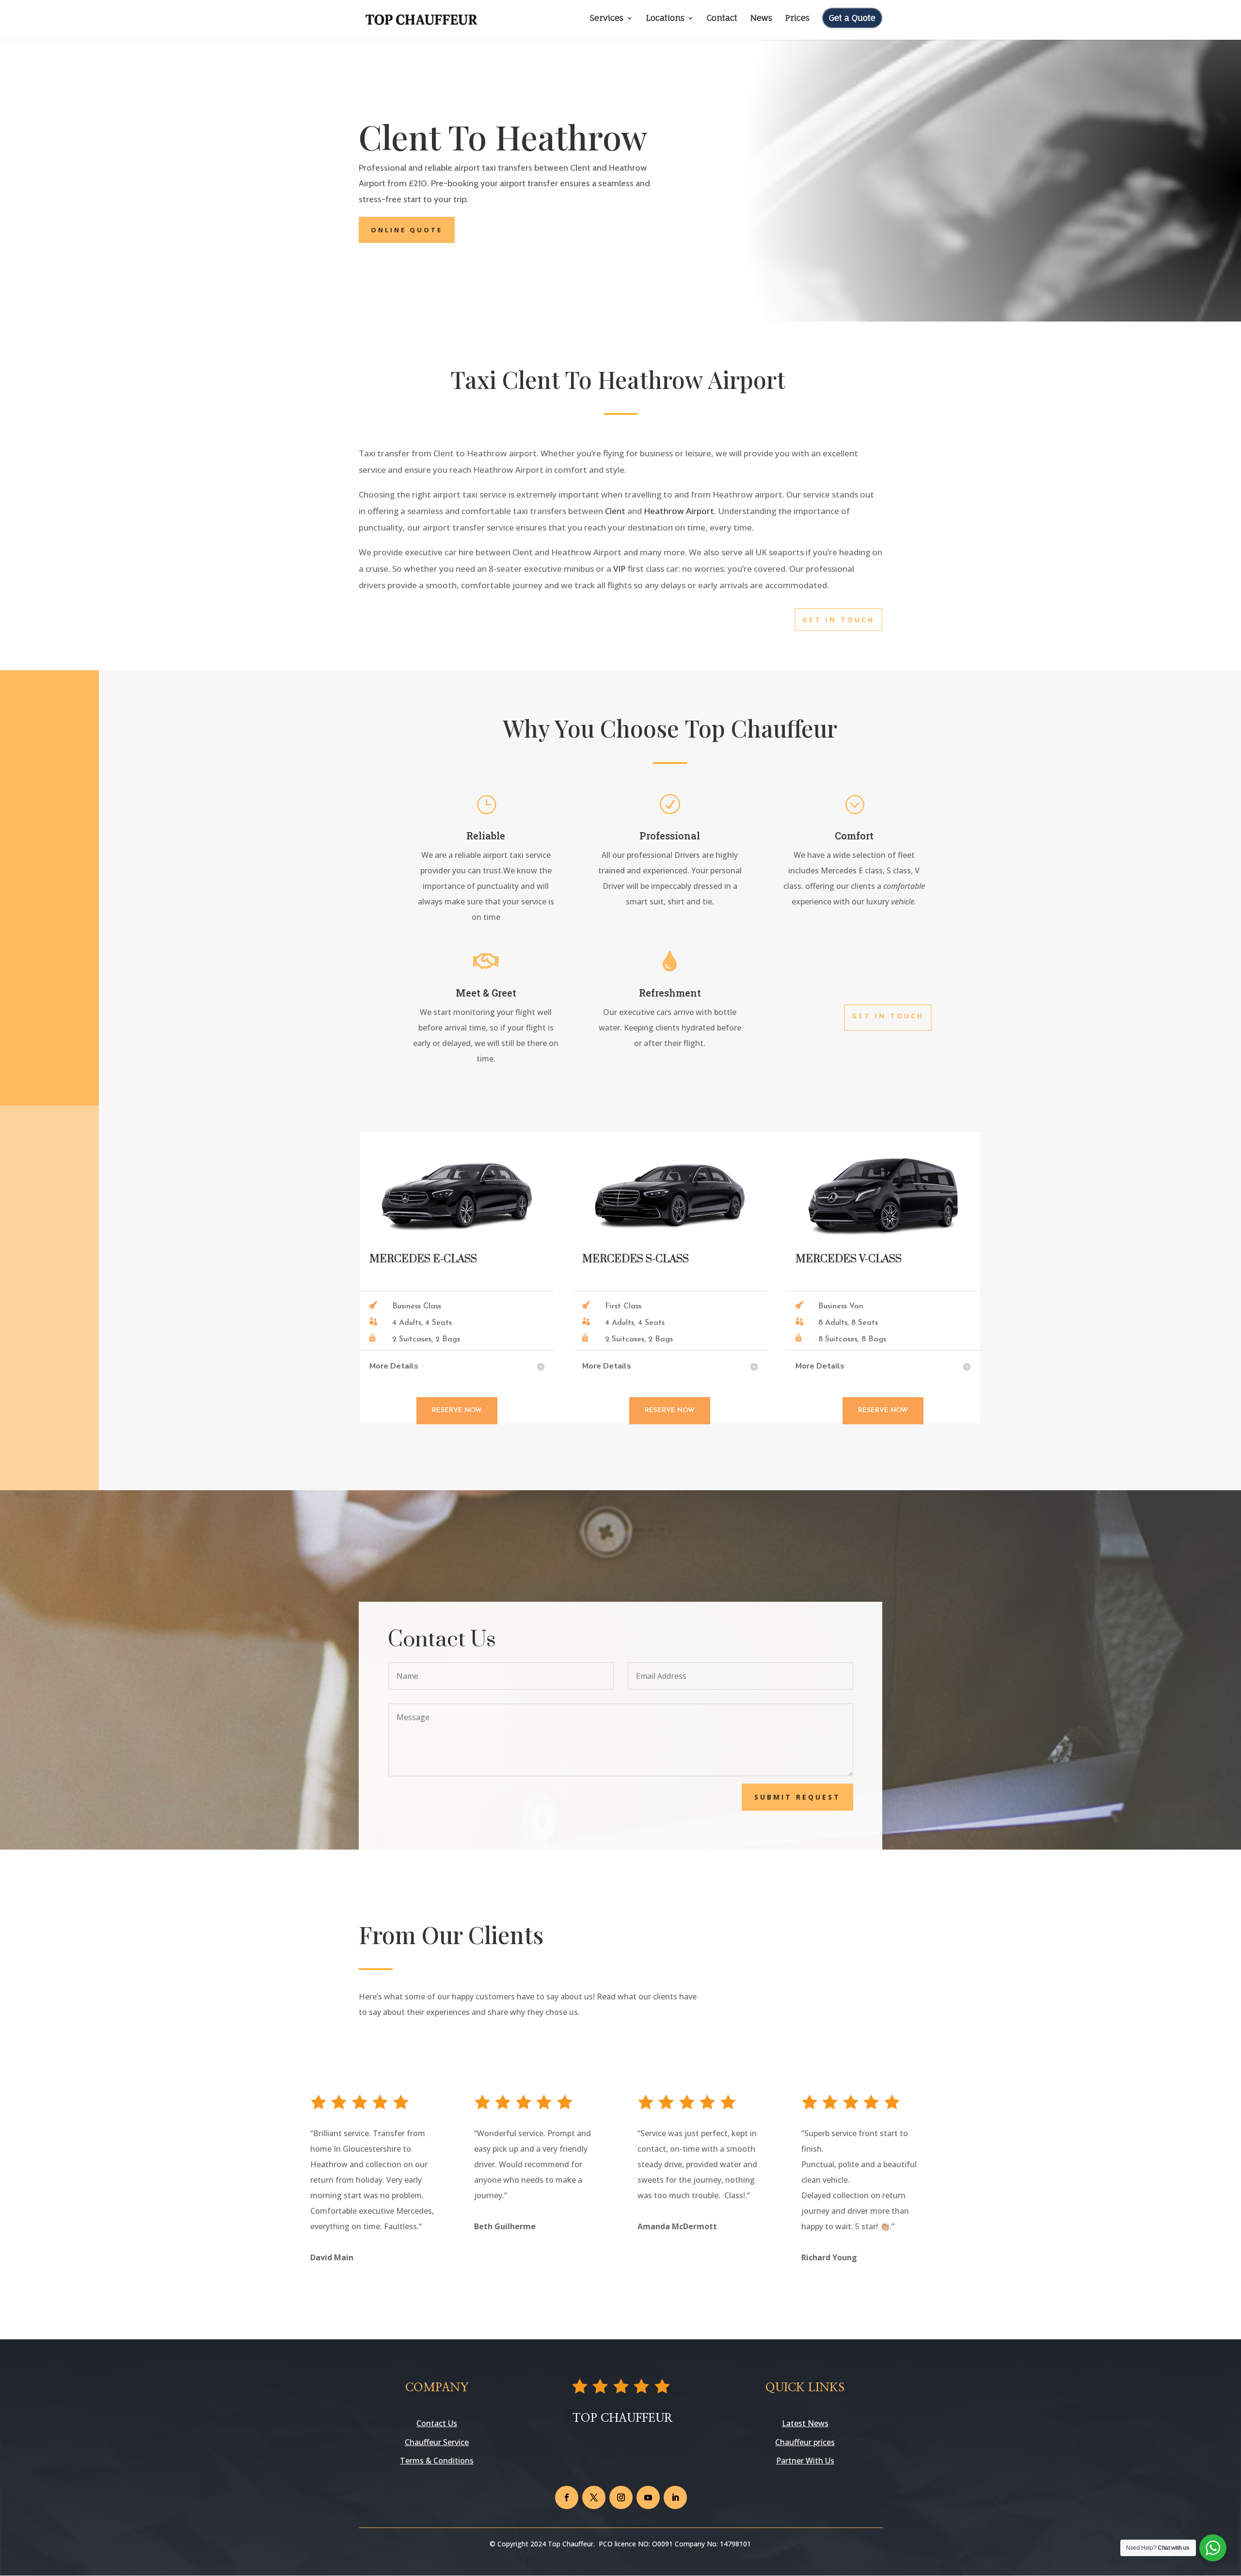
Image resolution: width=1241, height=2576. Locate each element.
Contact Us (437, 2423)
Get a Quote (852, 18)
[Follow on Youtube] (648, 2497)
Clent (615, 511)
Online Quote (407, 230)
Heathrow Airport (679, 511)
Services (607, 19)
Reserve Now (457, 1410)
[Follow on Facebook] (567, 2497)
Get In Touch (838, 620)
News (761, 19)
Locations (665, 19)
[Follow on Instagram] (621, 2497)
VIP (620, 569)
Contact (722, 19)
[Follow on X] (594, 2497)
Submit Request (797, 1797)
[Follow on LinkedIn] (675, 2497)
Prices (797, 19)
